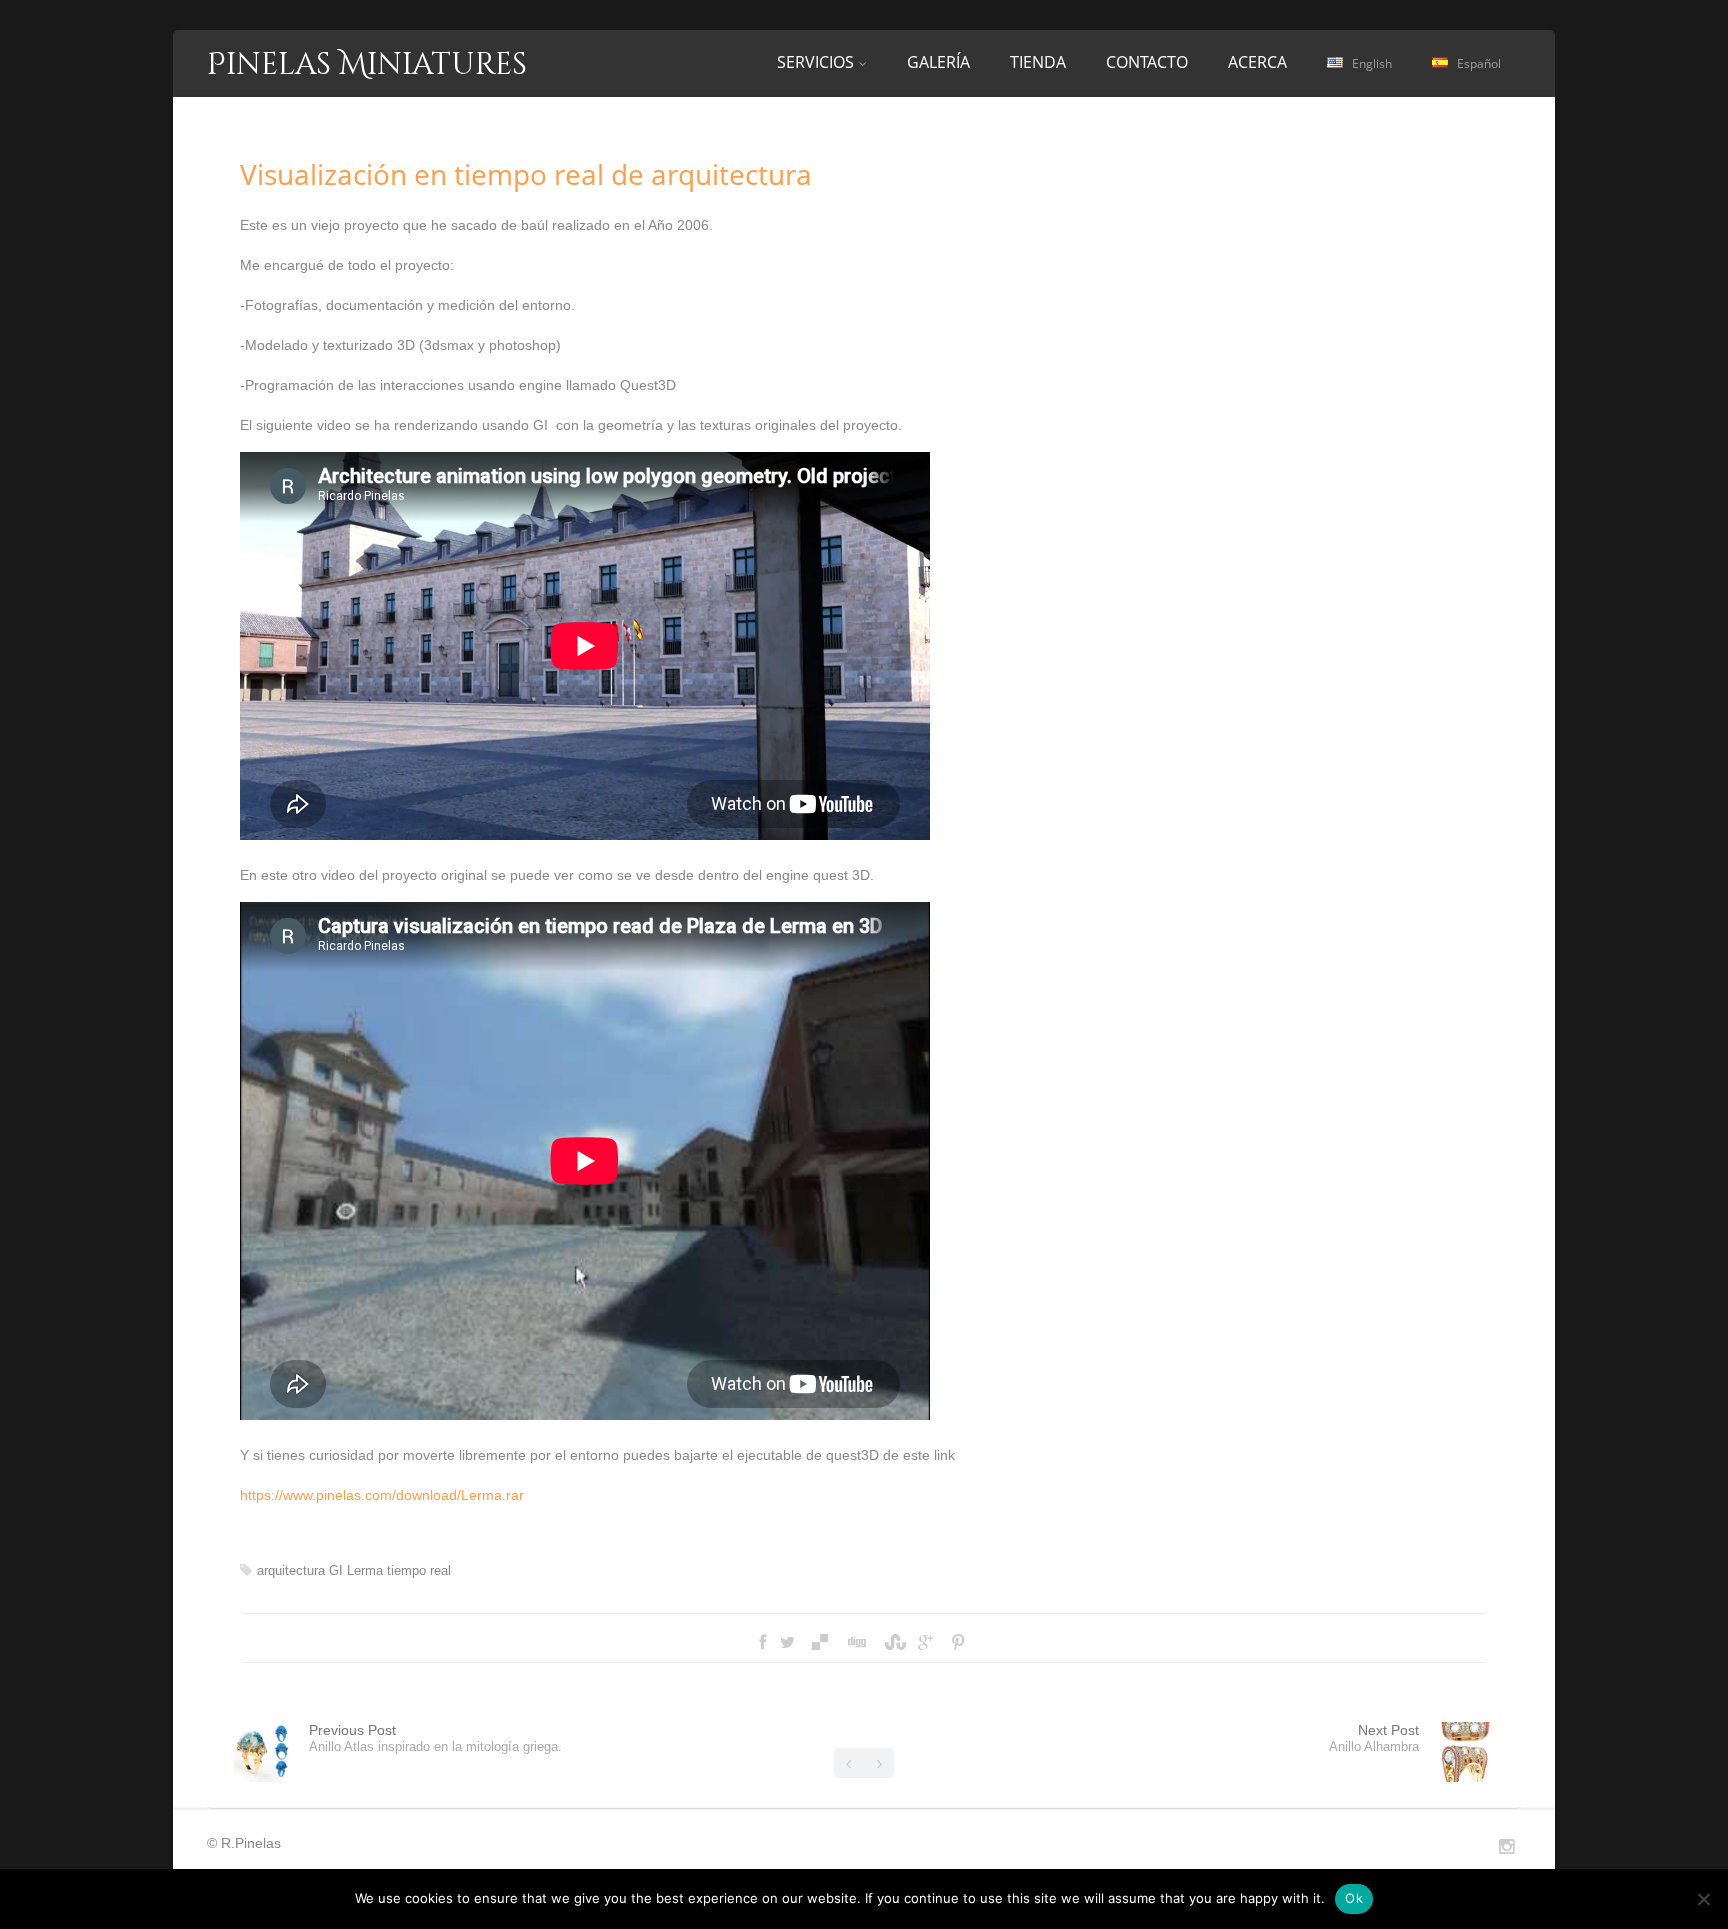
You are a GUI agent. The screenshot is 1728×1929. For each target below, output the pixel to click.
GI (336, 1570)
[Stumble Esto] (892, 1643)
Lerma (365, 1570)
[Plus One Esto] (925, 1643)
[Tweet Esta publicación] (787, 1643)
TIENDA (1038, 62)
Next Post (1374, 1738)
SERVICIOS (815, 62)
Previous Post (435, 1738)
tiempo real (419, 1570)
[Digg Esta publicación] (856, 1643)
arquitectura (291, 1570)
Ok (1354, 1898)
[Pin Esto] (958, 1643)
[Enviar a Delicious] (820, 1643)
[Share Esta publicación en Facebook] (762, 1643)
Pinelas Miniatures (367, 65)
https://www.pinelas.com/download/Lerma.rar (382, 1495)
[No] (1703, 1899)
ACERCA (1257, 62)
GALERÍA (938, 62)
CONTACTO (1147, 62)
